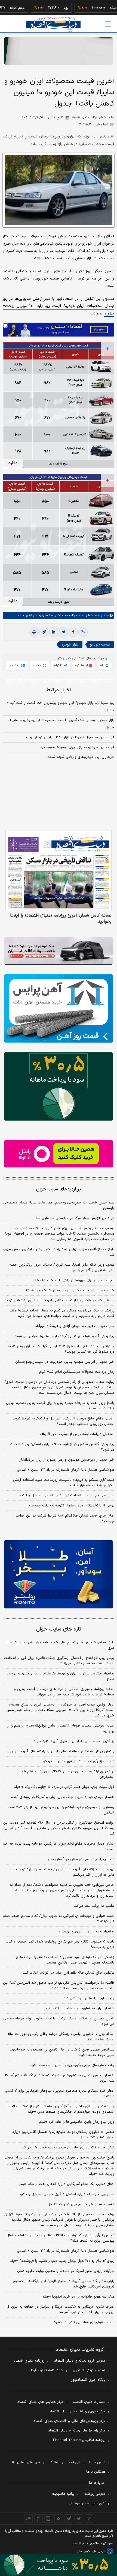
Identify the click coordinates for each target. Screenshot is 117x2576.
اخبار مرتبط (59, 690)
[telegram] (44, 632)
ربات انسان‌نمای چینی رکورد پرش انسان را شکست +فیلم (72, 2065)
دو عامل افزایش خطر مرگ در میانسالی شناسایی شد (75, 1218)
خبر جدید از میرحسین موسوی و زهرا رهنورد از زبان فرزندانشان (66, 1460)
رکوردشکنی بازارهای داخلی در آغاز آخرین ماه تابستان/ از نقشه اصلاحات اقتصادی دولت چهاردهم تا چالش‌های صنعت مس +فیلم (60, 2109)
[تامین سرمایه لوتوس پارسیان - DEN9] (59, 1086)
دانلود (13, 463)
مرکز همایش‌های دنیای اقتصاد (40, 2402)
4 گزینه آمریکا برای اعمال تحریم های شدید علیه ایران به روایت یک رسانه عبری (59, 1645)
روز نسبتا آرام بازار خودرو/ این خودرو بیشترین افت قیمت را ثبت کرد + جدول (60, 707)
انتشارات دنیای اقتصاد (89, 2402)
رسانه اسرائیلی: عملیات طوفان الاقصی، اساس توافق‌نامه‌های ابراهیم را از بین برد (61, 1728)
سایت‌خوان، (92, 616)
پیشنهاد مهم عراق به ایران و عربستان (87, 1932)
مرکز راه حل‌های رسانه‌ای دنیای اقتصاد (77, 2431)
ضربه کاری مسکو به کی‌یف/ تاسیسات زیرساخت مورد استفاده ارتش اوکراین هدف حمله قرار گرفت (64, 1483)
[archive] (28, 2518)
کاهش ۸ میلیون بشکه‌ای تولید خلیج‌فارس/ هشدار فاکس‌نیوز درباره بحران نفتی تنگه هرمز (63, 2135)
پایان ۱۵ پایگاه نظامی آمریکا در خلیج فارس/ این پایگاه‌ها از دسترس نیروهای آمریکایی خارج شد (63, 2284)
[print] (34, 632)
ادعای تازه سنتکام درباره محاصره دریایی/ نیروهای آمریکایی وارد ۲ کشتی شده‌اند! (60, 2094)
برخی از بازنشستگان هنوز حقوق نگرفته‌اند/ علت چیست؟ (71, 1506)
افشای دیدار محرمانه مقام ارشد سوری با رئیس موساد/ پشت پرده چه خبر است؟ (59, 1847)
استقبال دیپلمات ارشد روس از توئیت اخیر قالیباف (77, 1434)
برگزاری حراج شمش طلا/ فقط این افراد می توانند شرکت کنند (68, 1973)
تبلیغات (74, 2462)
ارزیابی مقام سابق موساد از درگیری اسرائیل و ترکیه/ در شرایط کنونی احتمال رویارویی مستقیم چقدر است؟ (63, 1421)
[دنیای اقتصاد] (53, 24)
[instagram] (89, 2518)
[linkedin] (54, 632)
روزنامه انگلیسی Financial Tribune (79, 2440)
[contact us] (39, 2518)
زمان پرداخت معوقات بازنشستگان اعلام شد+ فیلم (77, 1372)
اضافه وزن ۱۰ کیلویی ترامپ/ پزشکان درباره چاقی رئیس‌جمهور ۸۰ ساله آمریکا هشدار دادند (61, 2037)
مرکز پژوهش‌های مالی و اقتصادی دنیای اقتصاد (70, 2421)
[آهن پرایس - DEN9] (59, 1008)
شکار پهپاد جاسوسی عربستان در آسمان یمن (81, 1859)
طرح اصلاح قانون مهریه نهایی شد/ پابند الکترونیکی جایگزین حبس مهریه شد (59, 1252)
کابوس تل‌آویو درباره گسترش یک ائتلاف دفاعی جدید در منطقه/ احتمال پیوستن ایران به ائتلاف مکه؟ (60, 2238)
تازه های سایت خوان (59, 1629)
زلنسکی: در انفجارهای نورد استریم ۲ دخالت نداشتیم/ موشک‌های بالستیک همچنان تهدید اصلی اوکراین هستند (65, 1960)
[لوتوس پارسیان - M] (59, 2565)
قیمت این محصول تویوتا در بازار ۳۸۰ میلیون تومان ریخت (69, 737)
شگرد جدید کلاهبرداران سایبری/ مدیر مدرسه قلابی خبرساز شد (68, 2148)
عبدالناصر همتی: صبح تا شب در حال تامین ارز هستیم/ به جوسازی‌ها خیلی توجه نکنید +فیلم (62, 2052)
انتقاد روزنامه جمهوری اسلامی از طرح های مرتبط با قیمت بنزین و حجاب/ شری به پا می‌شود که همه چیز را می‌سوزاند (64, 1692)
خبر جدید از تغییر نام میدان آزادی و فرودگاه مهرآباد (75, 1326)
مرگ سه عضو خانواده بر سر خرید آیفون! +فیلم (78, 2297)
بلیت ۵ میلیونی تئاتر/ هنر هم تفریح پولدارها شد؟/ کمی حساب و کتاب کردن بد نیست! (60, 1944)
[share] (49, 2518)
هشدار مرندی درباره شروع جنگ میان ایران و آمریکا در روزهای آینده (63, 1797)
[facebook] (73, 632)
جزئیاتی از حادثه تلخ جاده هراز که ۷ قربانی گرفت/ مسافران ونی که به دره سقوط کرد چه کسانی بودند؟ (61, 1349)
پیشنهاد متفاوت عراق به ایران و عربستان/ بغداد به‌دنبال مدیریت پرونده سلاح (60, 1676)
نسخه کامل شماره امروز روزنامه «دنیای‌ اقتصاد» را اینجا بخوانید (61, 918)
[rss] (59, 2518)
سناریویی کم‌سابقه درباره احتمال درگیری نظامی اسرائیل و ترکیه (67, 1496)
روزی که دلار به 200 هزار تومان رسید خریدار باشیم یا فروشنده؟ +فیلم (62, 2261)
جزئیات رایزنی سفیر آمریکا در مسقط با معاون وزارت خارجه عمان (66, 2271)
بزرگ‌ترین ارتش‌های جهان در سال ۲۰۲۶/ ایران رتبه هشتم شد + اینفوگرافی (66, 1774)
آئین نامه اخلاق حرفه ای (87, 2503)
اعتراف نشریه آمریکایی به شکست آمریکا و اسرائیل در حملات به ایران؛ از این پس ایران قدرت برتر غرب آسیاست (61, 2310)
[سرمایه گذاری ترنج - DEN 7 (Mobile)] (59, 51)
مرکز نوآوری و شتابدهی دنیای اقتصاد (77, 2412)
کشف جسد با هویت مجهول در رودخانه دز (81, 2204)
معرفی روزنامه (95, 2494)
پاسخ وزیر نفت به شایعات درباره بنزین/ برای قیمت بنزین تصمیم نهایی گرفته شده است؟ (60, 1406)
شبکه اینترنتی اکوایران (89, 2370)
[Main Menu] (108, 24)
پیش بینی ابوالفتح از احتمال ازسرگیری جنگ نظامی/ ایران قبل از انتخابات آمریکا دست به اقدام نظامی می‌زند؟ (59, 1661)
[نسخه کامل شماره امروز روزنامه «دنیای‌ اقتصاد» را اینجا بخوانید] (59, 870)
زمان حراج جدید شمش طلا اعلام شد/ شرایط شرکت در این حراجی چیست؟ (64, 1518)
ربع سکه (97, 8)
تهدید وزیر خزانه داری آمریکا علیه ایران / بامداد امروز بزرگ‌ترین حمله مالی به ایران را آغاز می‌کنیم (62, 1268)
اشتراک (54, 2462)
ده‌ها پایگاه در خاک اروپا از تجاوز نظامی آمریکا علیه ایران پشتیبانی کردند (59, 1301)
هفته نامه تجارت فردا (47, 2370)
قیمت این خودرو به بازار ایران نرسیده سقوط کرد (77, 747)
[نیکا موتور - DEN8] (59, 951)
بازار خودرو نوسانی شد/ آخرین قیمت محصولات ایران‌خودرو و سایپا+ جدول (62, 724)
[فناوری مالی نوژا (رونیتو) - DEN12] (59, 1574)
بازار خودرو (70, 645)
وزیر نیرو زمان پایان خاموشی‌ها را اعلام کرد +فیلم (77, 2122)
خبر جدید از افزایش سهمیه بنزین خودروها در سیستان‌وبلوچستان (65, 1362)
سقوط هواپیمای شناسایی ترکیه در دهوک (83, 2322)
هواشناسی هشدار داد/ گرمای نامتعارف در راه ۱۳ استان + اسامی (66, 1470)
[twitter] (63, 632)
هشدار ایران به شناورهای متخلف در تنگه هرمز (79, 2008)
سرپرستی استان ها (26, 2462)
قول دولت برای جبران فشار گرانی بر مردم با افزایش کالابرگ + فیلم (64, 1787)
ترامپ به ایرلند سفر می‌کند (94, 1906)
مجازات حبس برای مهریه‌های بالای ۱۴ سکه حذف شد (74, 1280)
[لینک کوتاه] (83, 632)
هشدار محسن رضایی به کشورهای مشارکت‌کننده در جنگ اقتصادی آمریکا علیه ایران (60, 2078)
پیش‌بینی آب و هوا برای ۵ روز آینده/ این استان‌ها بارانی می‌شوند (64, 1336)
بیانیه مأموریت (63, 2494)
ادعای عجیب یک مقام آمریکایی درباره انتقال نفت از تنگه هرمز (67, 2184)
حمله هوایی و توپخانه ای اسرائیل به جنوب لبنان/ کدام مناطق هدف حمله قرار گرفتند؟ (59, 1919)
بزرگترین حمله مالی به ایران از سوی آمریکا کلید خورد (74, 1741)
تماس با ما (97, 2462)
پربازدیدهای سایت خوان (59, 1189)
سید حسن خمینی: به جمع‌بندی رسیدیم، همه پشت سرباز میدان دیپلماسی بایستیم (59, 1205)
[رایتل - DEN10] (59, 1154)
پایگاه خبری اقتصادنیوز (88, 2380)
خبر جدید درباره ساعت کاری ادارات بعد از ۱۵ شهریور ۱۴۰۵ (70, 1290)
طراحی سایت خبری (95, 2551)
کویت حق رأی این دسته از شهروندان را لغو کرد (78, 1761)
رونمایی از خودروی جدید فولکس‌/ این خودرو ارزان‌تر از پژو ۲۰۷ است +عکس (61, 1810)
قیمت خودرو (100, 645)
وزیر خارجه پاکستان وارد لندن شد (89, 1998)
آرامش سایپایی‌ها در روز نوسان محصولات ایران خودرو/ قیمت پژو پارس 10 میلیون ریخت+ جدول (59, 306)
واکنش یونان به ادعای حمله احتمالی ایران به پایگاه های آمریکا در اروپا (61, 1751)
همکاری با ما (96, 2472)
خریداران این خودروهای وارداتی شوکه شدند (81, 757)
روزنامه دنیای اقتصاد (29, 2361)
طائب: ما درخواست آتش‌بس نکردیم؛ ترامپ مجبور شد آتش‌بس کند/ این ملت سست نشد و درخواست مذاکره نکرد (59, 1986)
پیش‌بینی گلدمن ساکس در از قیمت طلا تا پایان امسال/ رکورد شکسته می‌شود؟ (62, 1447)
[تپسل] (5, 325)
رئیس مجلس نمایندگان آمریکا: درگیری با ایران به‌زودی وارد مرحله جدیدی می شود (59, 2021)
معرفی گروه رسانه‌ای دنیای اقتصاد (80, 2361)
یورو (47, 8)
